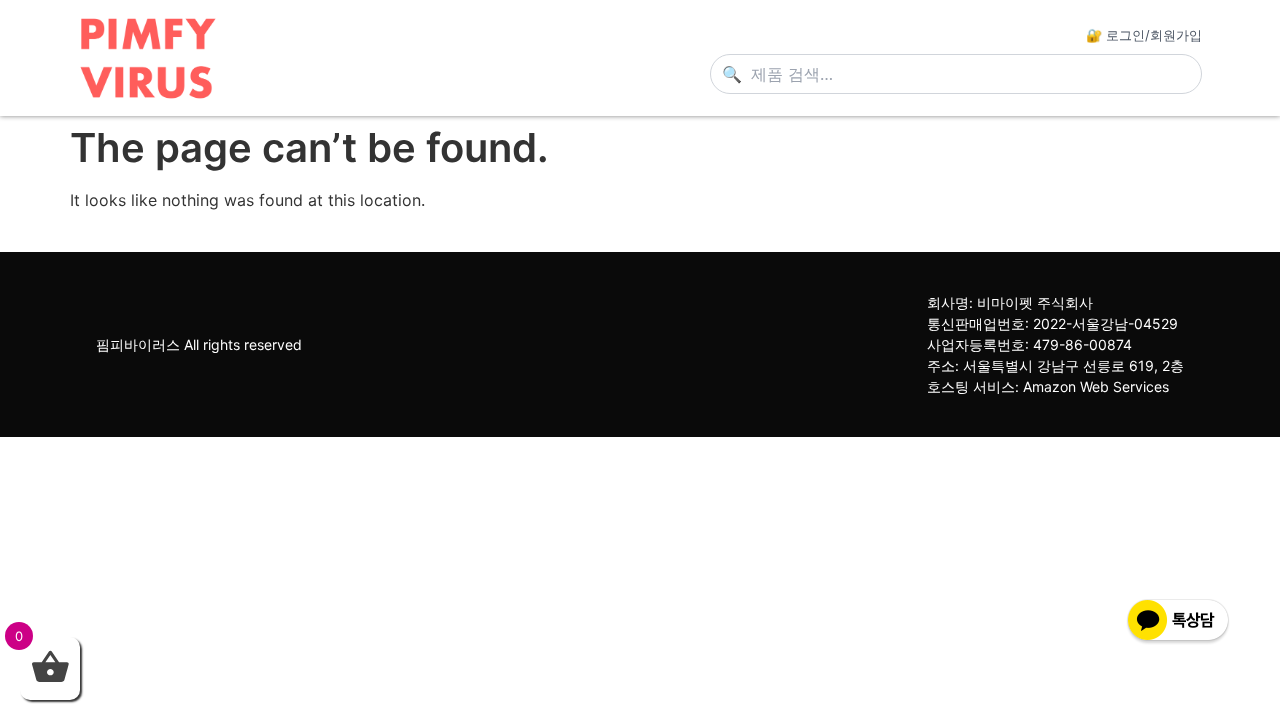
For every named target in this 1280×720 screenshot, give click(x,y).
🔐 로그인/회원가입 (1144, 35)
